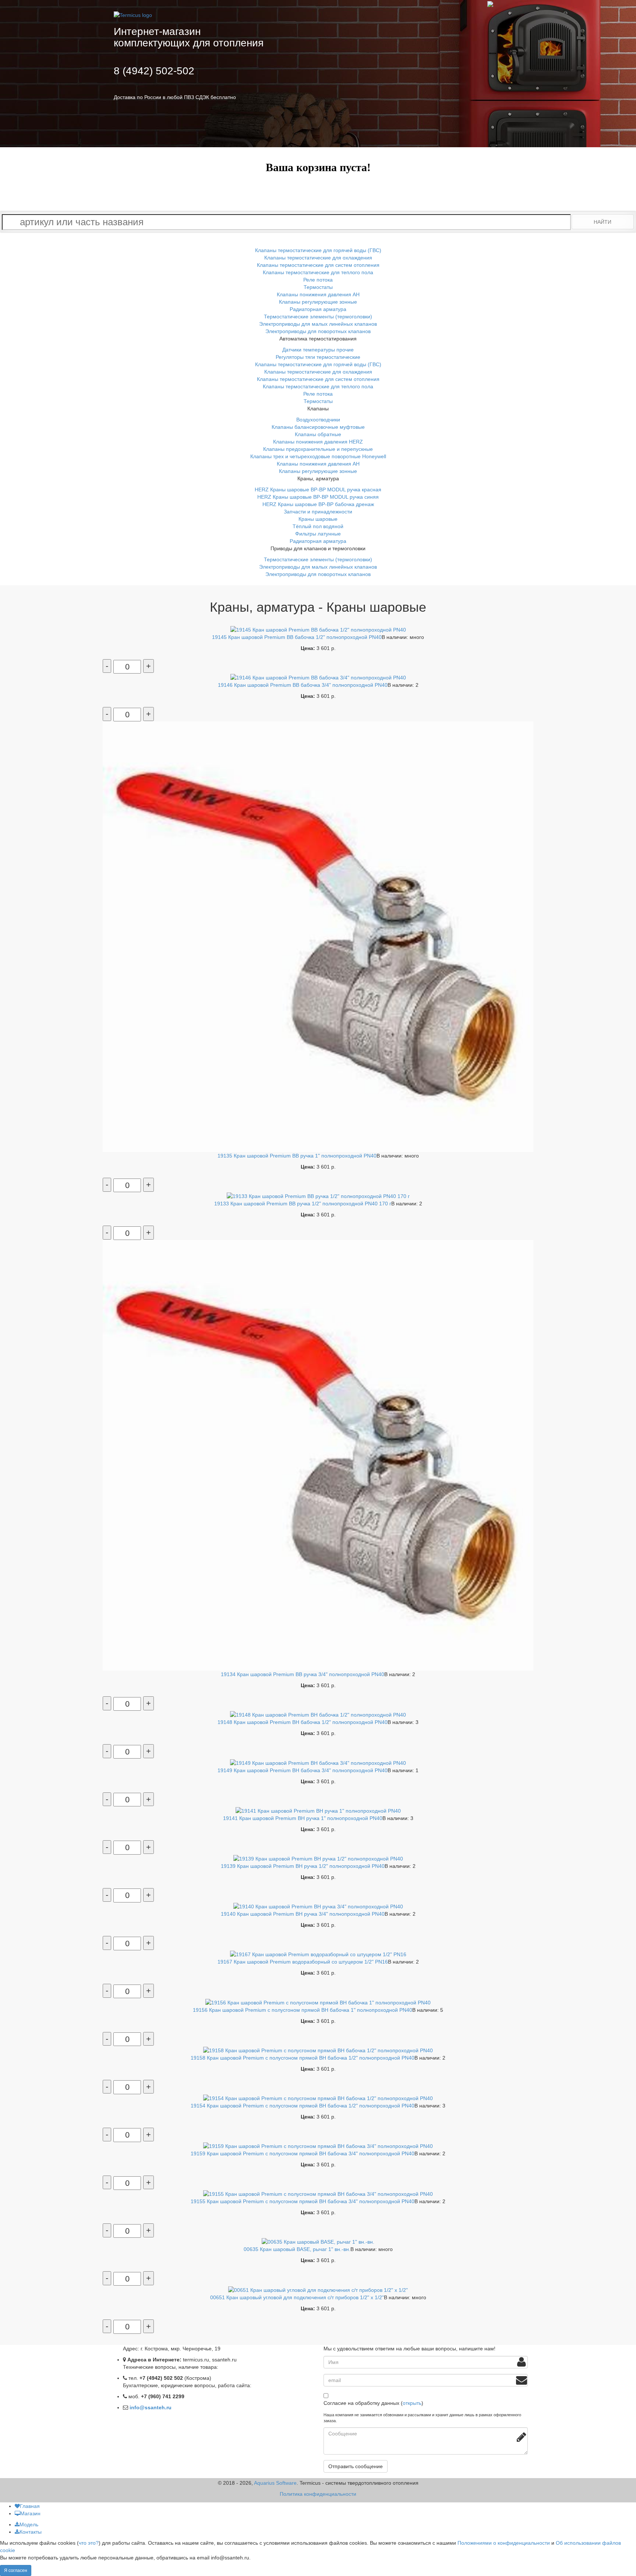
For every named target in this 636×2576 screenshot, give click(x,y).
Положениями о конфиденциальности (504, 2543)
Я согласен (16, 2570)
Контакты (31, 2532)
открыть (412, 2403)
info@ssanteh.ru (151, 2407)
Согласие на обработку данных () (373, 2403)
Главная (30, 2506)
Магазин (30, 2513)
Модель (29, 2524)
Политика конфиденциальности (318, 2494)
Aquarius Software (275, 2483)
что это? (89, 2543)
